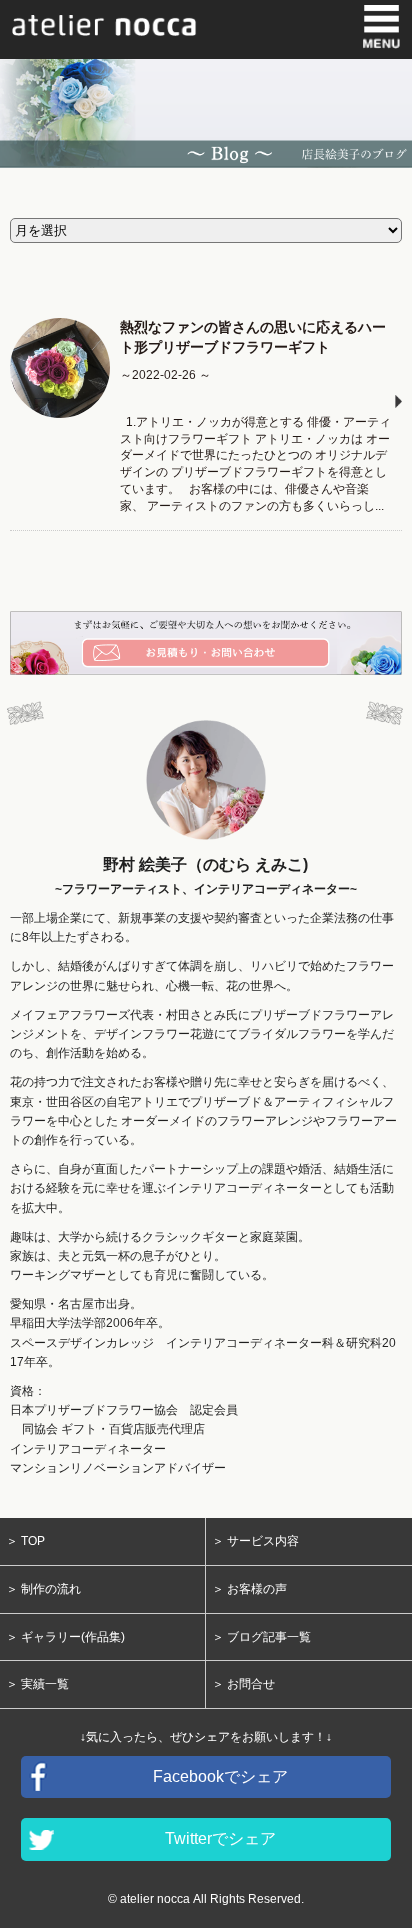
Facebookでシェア (220, 1776)
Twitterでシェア (220, 1838)
